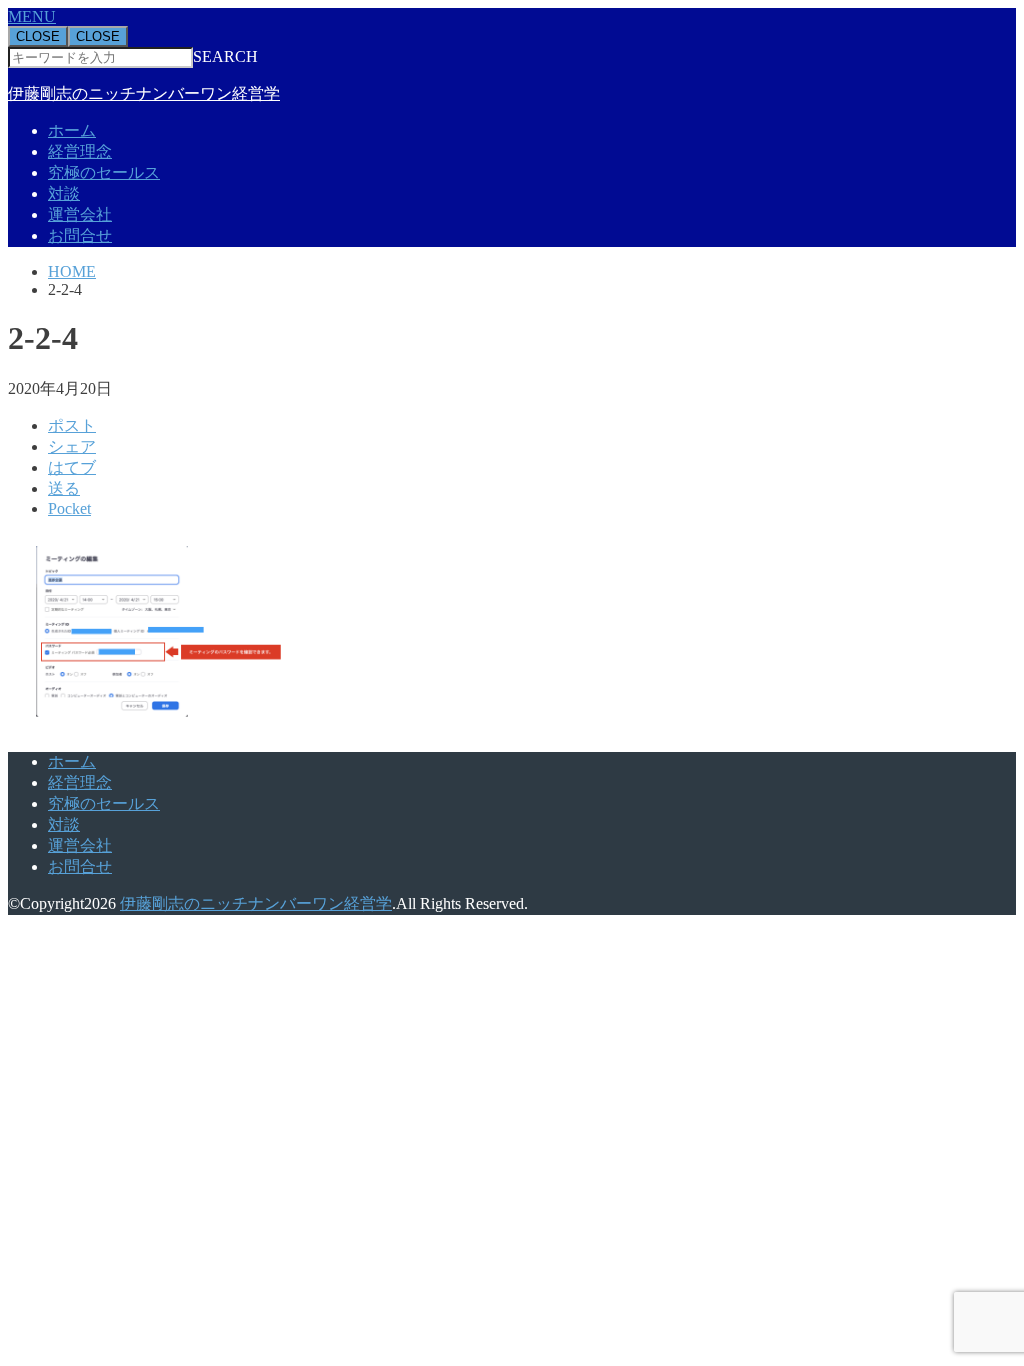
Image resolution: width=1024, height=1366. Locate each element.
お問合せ (80, 235)
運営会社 (80, 214)
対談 (64, 193)
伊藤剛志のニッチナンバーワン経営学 (144, 93)
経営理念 (80, 151)
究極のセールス (104, 172)
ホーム (72, 130)
